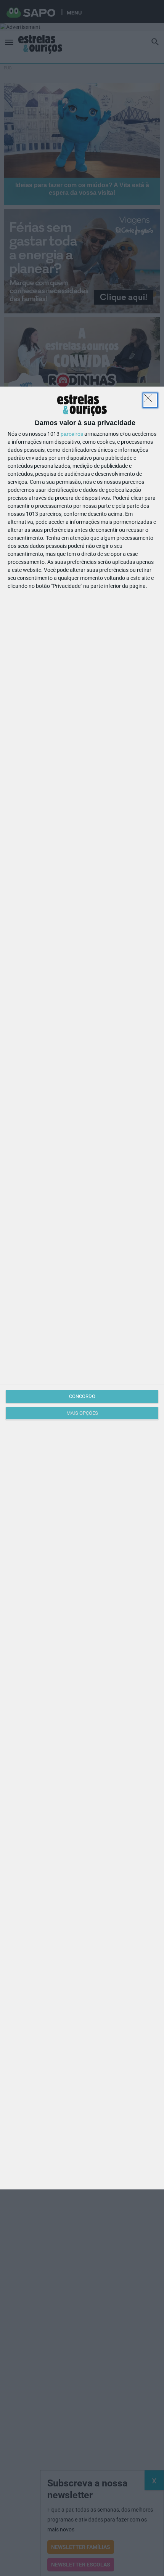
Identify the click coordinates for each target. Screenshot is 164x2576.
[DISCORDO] (150, 400)
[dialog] (82, 1288)
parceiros (72, 434)
